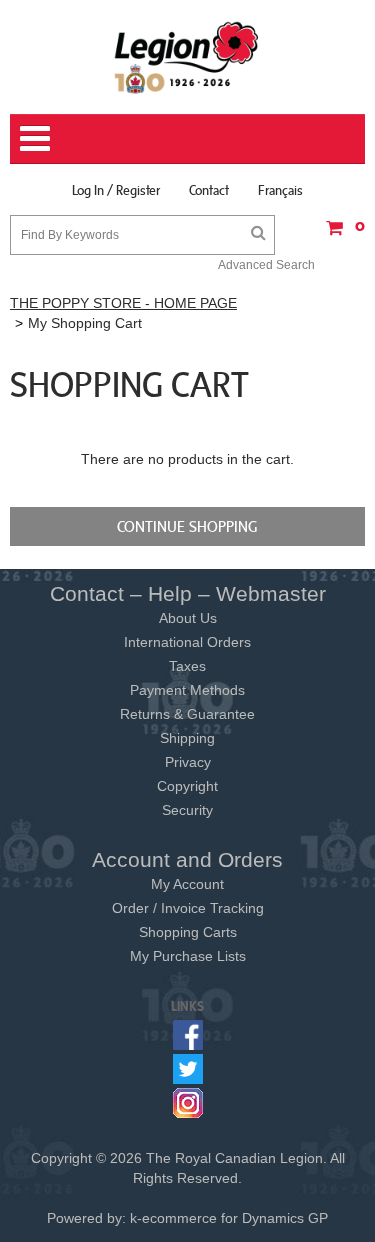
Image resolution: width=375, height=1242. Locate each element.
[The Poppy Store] (188, 57)
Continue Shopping (187, 526)
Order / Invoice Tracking (188, 908)
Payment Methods (187, 690)
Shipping (187, 738)
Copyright (187, 786)
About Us (188, 618)
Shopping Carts (188, 932)
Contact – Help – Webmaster (188, 593)
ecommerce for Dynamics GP (235, 1218)
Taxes (187, 666)
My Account (187, 884)
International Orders (187, 642)
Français (280, 190)
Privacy (188, 762)
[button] (340, 234)
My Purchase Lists (188, 956)
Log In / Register (116, 190)
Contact (209, 190)
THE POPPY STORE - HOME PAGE (123, 303)
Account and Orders (187, 859)
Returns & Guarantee (187, 714)
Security (187, 810)
